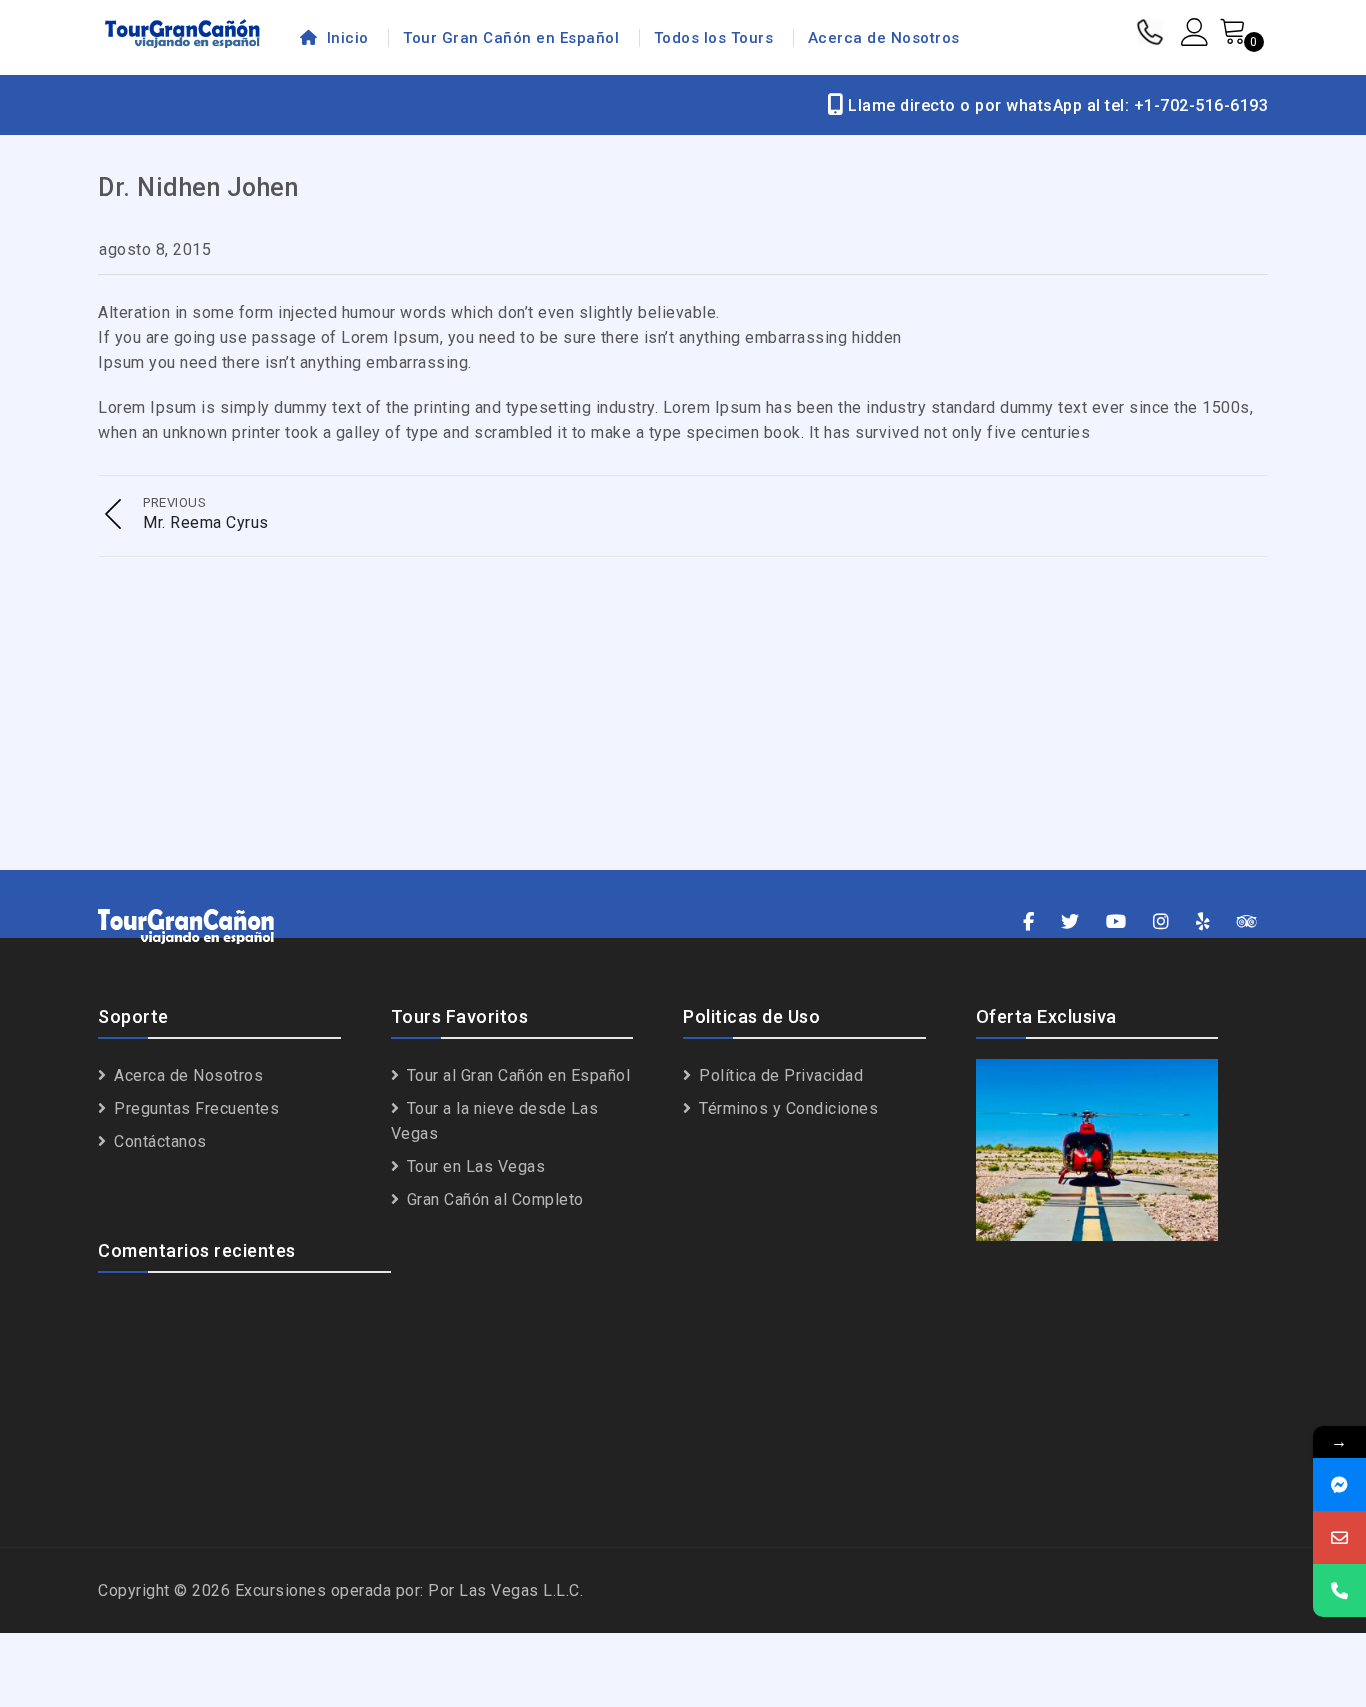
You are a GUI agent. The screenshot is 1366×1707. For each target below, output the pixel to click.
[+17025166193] (1339, 1590)
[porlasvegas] (1339, 1484)
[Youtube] (1116, 922)
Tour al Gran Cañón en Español (516, 1075)
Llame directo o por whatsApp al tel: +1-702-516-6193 (1056, 105)
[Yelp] (1203, 922)
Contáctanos (158, 1141)
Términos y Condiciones (786, 1108)
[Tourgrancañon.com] (182, 32)
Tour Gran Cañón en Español (511, 38)
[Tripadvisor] (1247, 922)
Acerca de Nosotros (884, 38)
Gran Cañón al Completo (493, 1199)
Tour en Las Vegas (473, 1166)
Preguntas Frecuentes (194, 1108)
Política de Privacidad (779, 1075)
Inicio (345, 38)
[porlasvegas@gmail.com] (1339, 1537)
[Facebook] (1029, 922)
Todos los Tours (714, 38)
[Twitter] (1070, 922)
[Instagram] (1161, 922)
